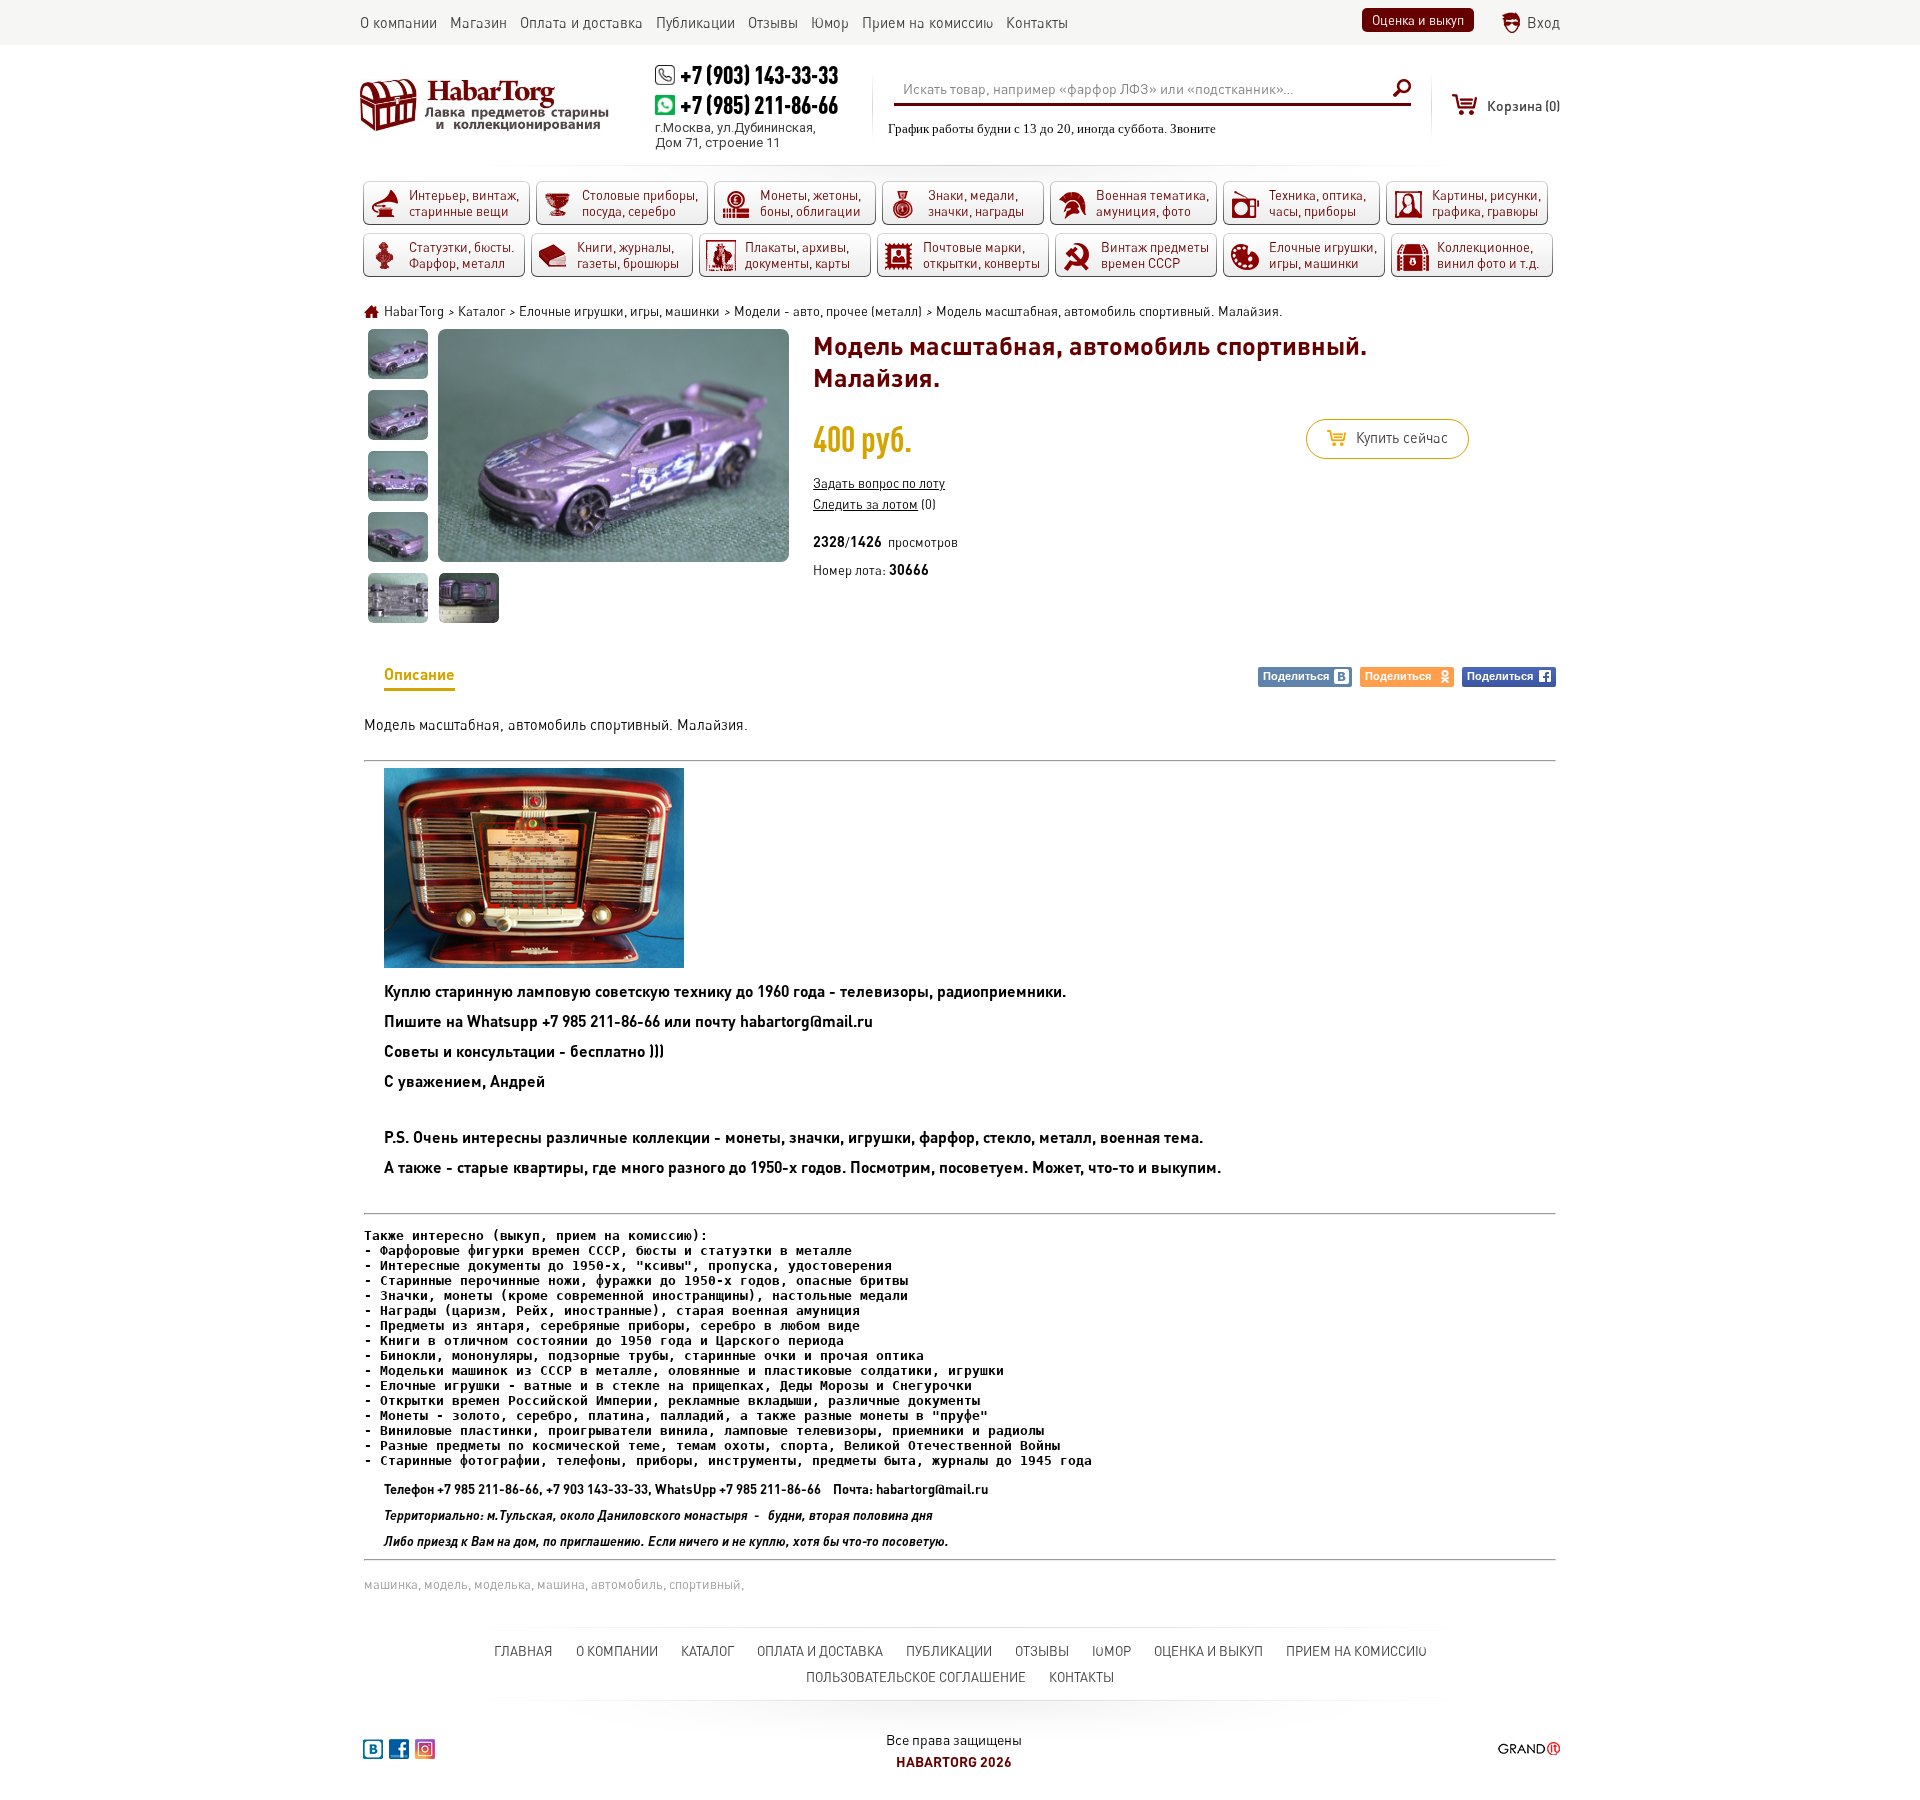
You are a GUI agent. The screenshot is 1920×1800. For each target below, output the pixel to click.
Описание (419, 673)
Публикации (949, 1651)
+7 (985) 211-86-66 (759, 104)
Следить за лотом (865, 504)
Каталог (707, 1651)
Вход (1543, 22)
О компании (617, 1651)
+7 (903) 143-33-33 (759, 74)
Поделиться (1296, 676)
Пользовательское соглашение (916, 1677)
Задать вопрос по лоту (879, 483)
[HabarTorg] (485, 105)
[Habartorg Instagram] (425, 1749)
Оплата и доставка (820, 1651)
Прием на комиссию (1356, 1651)
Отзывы (1042, 1651)
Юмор (1111, 1651)
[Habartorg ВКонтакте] (373, 1749)
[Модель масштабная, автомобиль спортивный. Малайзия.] (398, 354)
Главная (523, 1651)
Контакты (1081, 1677)
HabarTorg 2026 (954, 1761)
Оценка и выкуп (1418, 20)
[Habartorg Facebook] (399, 1749)
